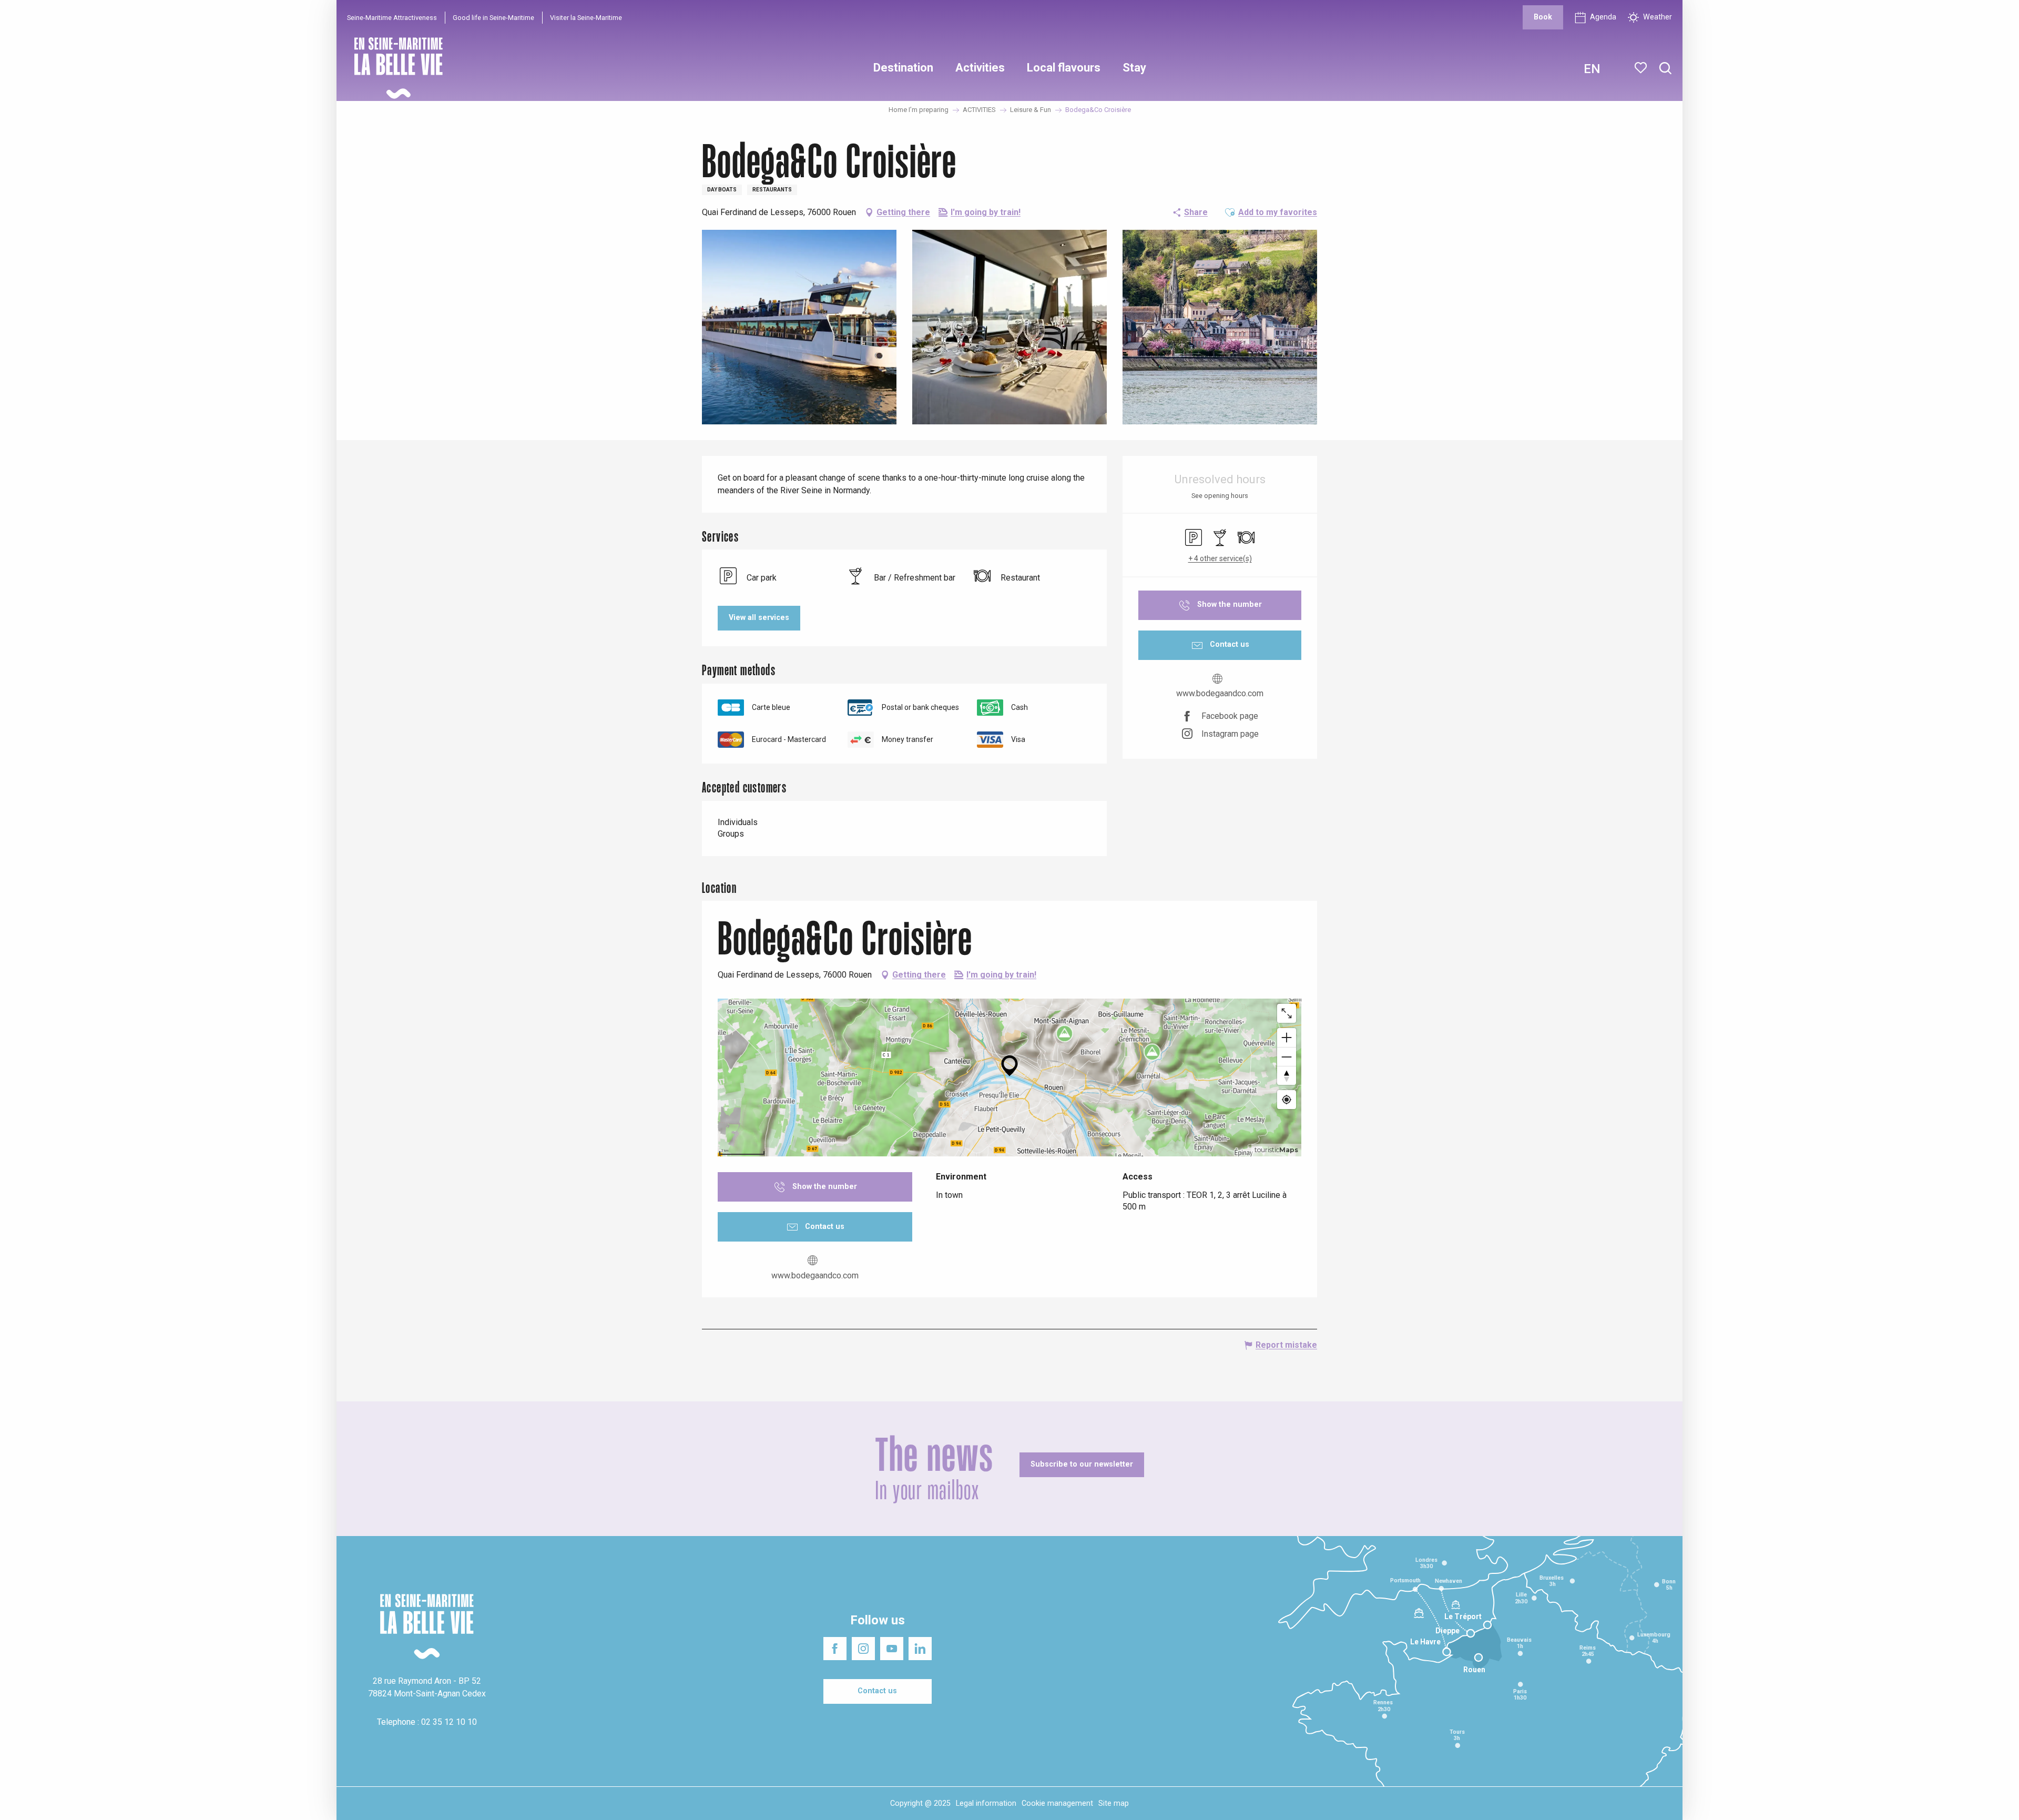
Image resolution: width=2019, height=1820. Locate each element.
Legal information (986, 1803)
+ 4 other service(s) (1220, 558)
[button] (1665, 69)
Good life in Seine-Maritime (493, 18)
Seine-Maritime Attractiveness (392, 18)
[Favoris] (1642, 68)
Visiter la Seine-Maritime (586, 18)
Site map (1114, 1803)
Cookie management (1057, 1803)
